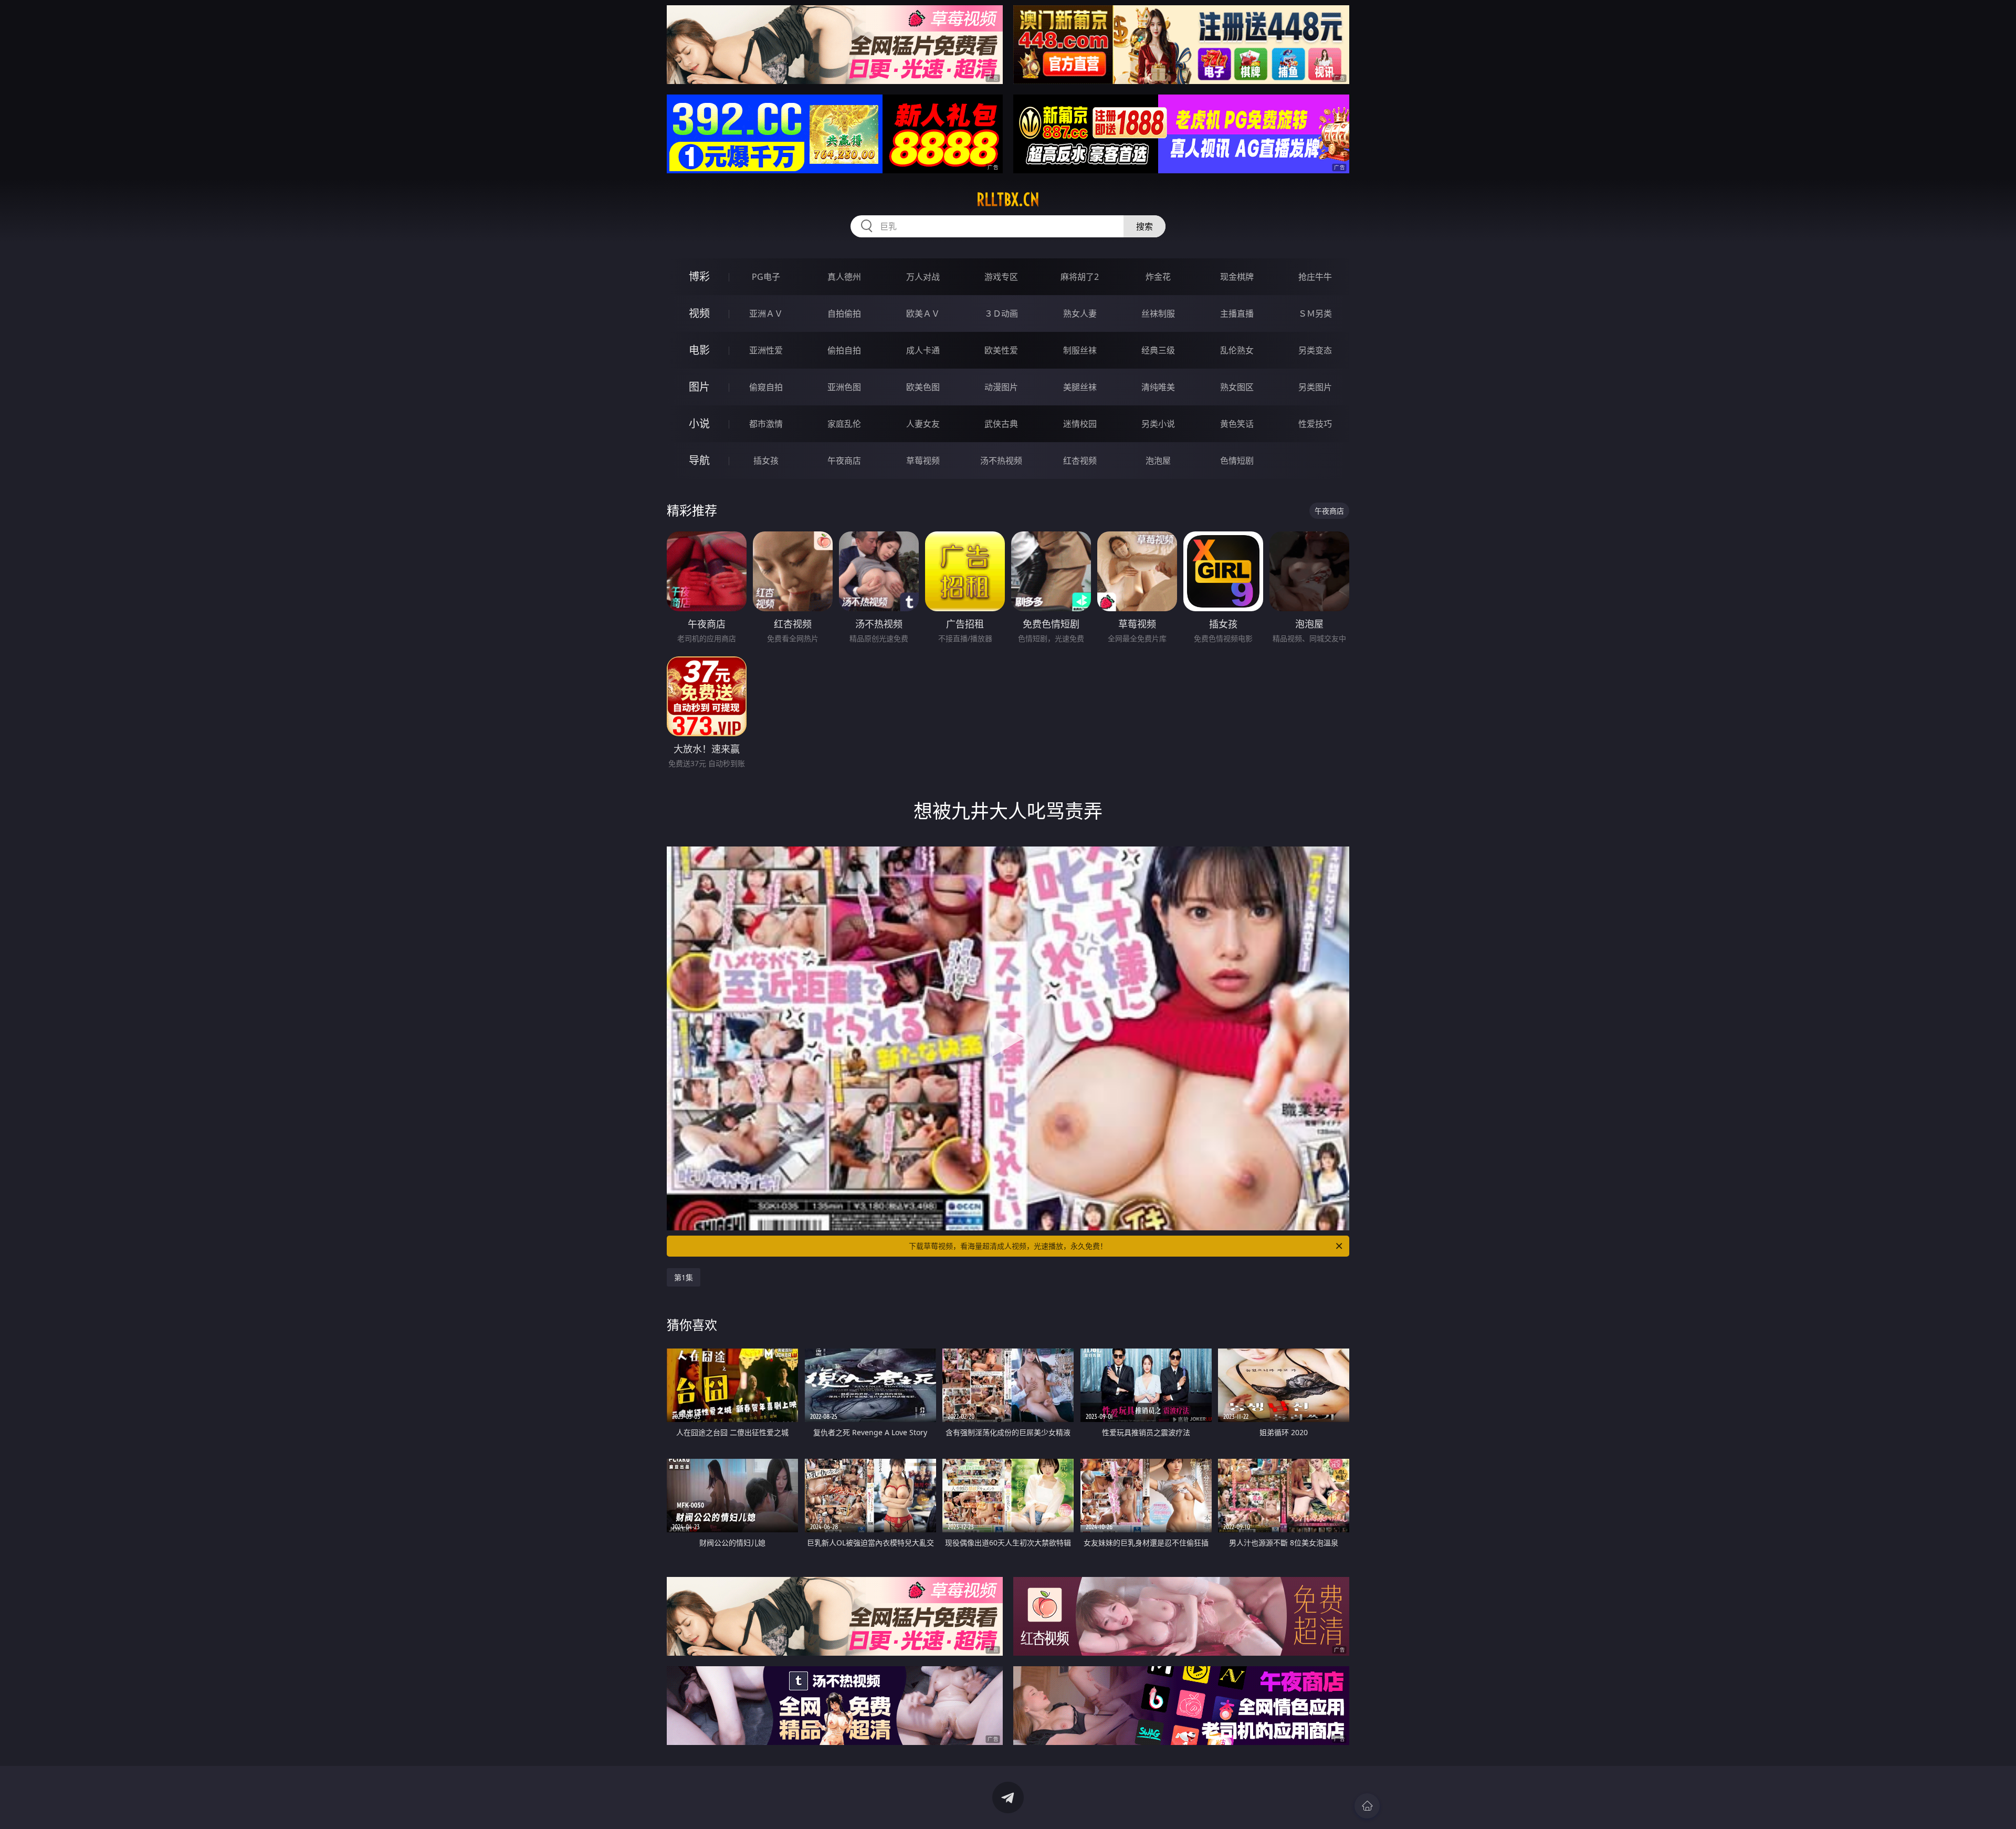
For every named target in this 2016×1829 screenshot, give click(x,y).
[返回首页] (1367, 1806)
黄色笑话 (1237, 424)
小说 (699, 424)
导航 (699, 460)
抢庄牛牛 (1315, 277)
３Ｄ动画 (1001, 313)
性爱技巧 (1315, 424)
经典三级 (1158, 350)
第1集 (684, 1277)
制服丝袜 (1080, 350)
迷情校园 (1080, 424)
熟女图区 (1237, 387)
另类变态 (1315, 350)
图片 (699, 387)
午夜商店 (844, 461)
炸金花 (1158, 277)
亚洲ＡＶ (766, 313)
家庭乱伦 (844, 424)
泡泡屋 (1158, 461)
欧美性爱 (1001, 350)
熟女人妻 (1080, 313)
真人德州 (844, 277)
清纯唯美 (1158, 387)
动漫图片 (1001, 387)
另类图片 (1315, 387)
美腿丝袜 (1080, 387)
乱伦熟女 (1237, 350)
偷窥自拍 (766, 387)
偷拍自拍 (844, 350)
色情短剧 (1237, 461)
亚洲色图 (844, 387)
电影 (699, 350)
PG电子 (766, 277)
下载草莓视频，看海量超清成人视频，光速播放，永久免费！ (1008, 1246)
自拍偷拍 (844, 313)
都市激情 (766, 424)
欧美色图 (923, 387)
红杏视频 (1080, 461)
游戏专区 (1001, 277)
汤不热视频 (1001, 461)
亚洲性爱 (766, 350)
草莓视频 (923, 461)
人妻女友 (923, 424)
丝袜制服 (1158, 313)
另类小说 (1158, 424)
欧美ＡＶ (923, 313)
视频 (699, 313)
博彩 (699, 276)
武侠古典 (1001, 424)
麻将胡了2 (1080, 277)
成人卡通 (923, 350)
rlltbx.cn (1008, 200)
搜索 (1144, 226)
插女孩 (766, 461)
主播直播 (1237, 313)
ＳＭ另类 (1315, 313)
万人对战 (923, 277)
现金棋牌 (1237, 277)
